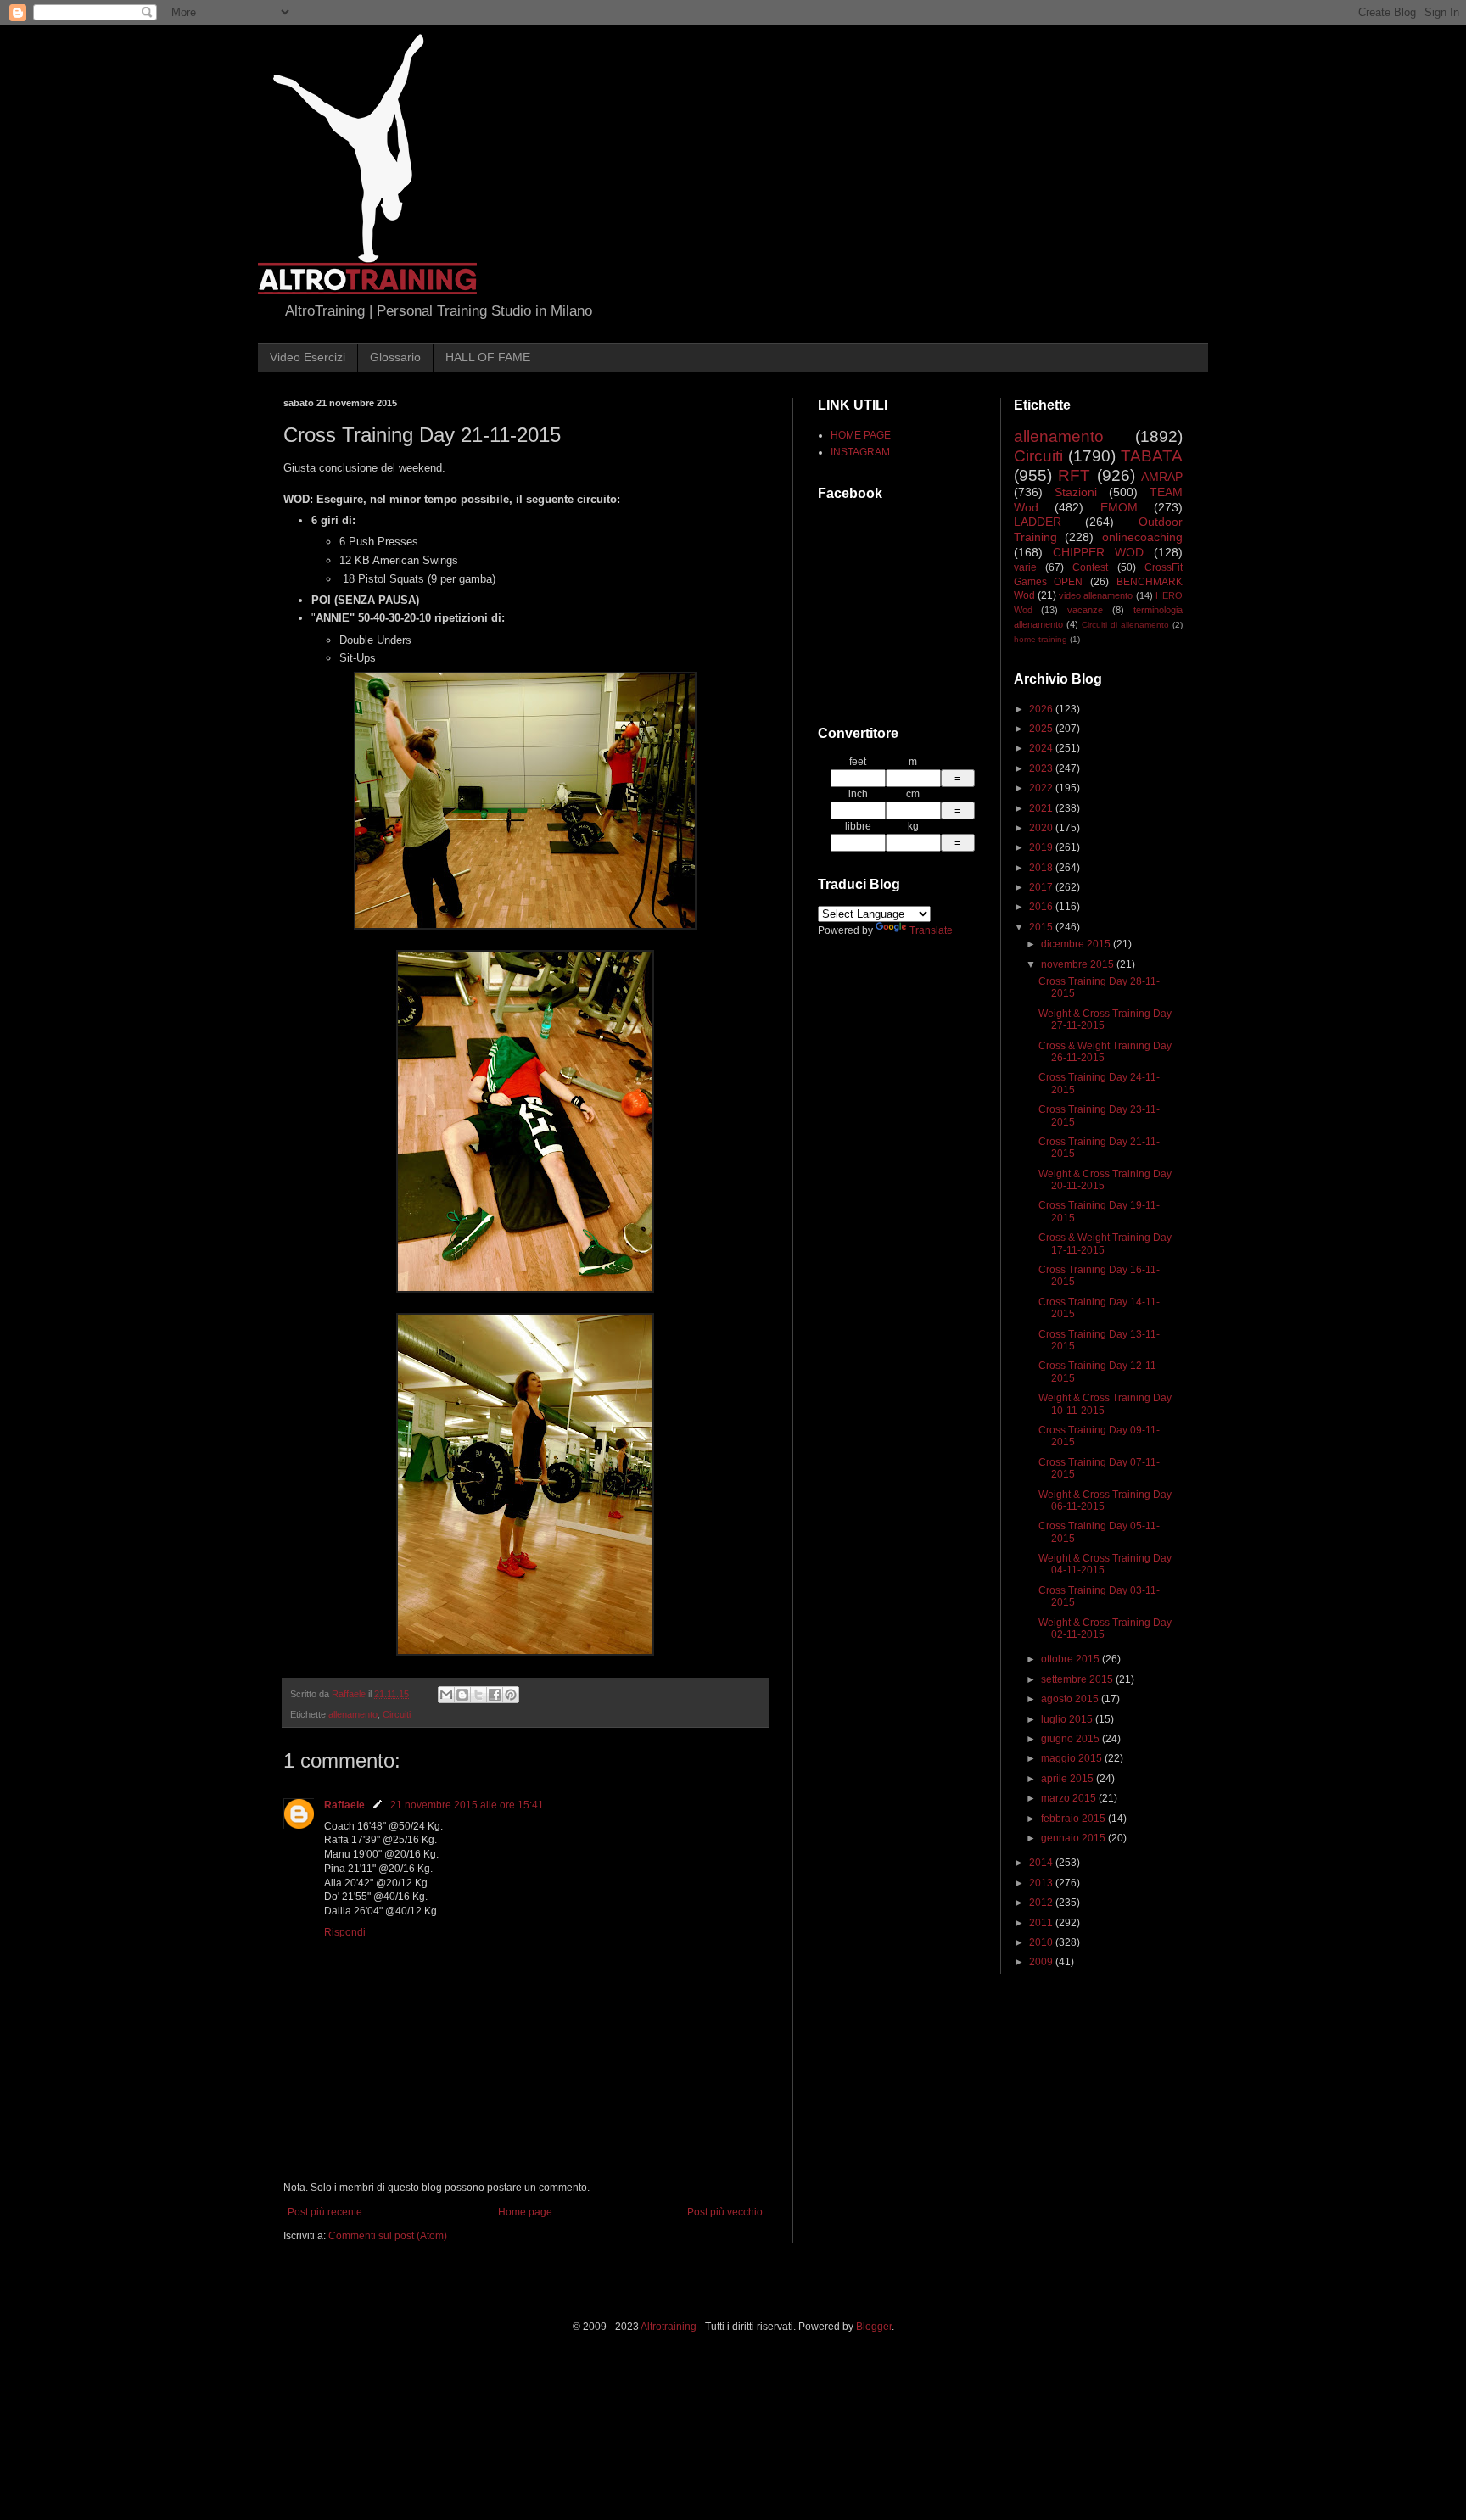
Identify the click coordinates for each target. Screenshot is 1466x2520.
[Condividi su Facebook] (495, 1695)
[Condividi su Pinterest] (511, 1695)
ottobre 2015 (1072, 1659)
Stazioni (1076, 492)
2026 (1042, 709)
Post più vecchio (725, 2212)
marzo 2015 (1070, 1798)
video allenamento (1096, 595)
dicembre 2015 (1077, 944)
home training (1041, 639)
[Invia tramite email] (446, 1695)
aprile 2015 (1069, 1779)
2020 (1042, 828)
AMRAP (1162, 477)
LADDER (1038, 522)
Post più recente (325, 2212)
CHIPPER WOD (1098, 552)
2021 (1042, 808)
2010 (1042, 1942)
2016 (1042, 907)
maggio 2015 (1073, 1758)
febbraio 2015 (1074, 1819)
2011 (1042, 1923)
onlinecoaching (1142, 537)
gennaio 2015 (1074, 1838)
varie (1025, 567)
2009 (1042, 1962)
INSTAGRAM (860, 452)
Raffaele (344, 1805)
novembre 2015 (1079, 964)
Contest (1090, 567)
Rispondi (345, 1932)
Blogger (874, 2327)
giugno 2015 (1072, 1739)
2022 (1042, 788)
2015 (1042, 927)
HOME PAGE (861, 435)
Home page (525, 2212)
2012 (1042, 1903)
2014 (1042, 1863)
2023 (1042, 768)
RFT (1074, 475)
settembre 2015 (1078, 1679)
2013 (1042, 1883)
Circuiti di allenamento (1125, 625)
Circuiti (397, 1714)
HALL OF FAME (488, 357)
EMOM (1119, 507)
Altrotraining (669, 2327)
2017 (1042, 887)
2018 (1042, 868)
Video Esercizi (308, 357)
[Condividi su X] (478, 1695)
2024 (1042, 748)
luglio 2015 (1068, 1719)
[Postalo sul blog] (462, 1695)
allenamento (353, 1714)
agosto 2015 (1071, 1699)
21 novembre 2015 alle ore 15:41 (467, 1805)
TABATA (1152, 456)
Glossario (395, 357)
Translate (931, 930)
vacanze (1085, 610)
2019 (1042, 847)
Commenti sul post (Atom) (388, 2236)
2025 (1042, 729)
